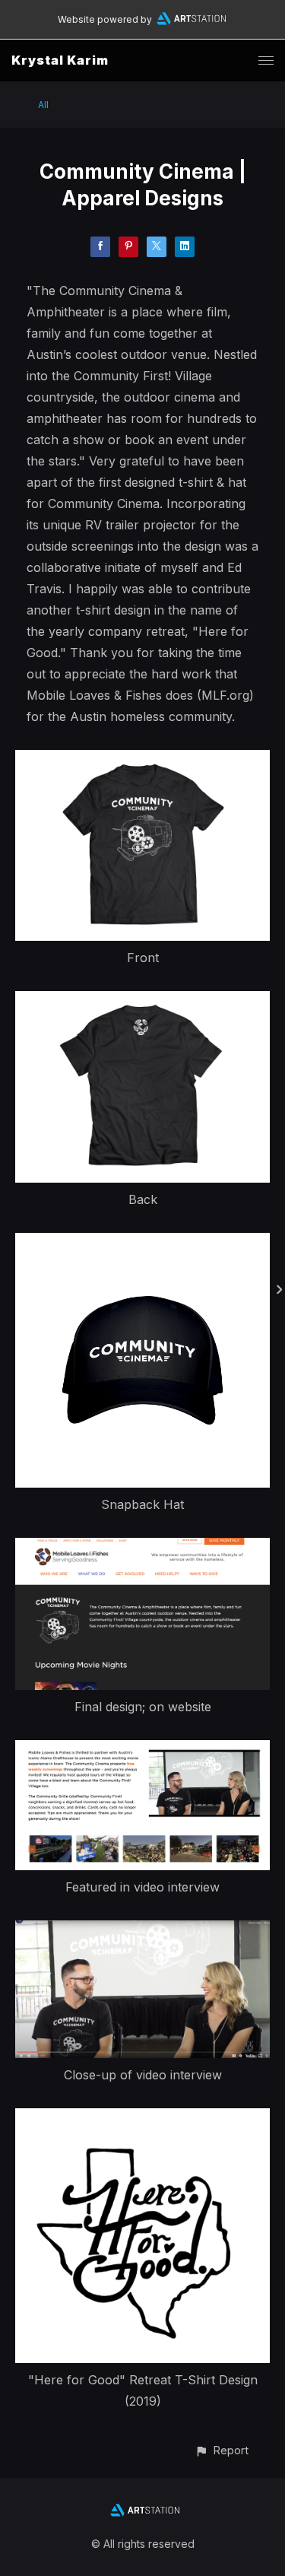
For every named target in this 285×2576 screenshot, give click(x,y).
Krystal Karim (60, 60)
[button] (222, 2450)
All (43, 105)
